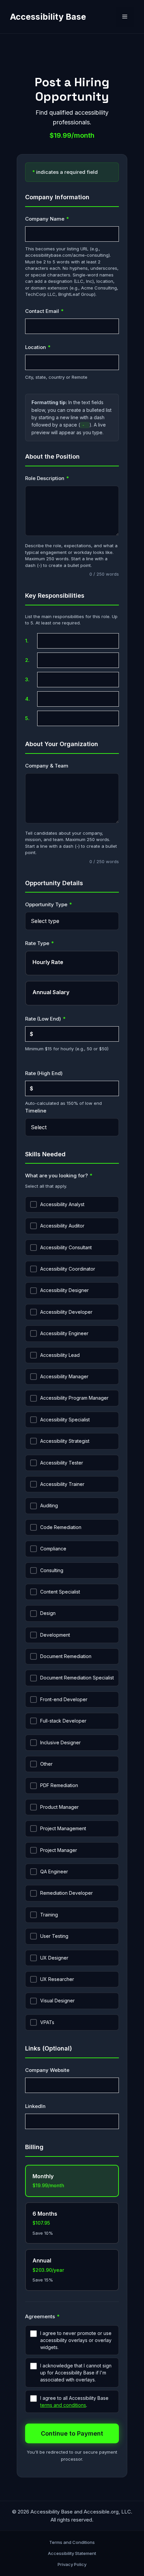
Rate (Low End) (57, 1019)
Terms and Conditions (72, 2542)
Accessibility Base (48, 17)
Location (50, 347)
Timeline (36, 1111)
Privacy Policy (72, 2564)
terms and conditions (63, 2405)
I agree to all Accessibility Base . (74, 2402)
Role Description (59, 478)
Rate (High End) (44, 1073)
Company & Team (47, 766)
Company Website (47, 2070)
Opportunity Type (61, 904)
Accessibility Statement (72, 2553)
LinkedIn (35, 2106)
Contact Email (56, 311)
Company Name (59, 219)
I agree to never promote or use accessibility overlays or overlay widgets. (76, 2340)
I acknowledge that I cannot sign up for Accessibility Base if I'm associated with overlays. (76, 2373)
